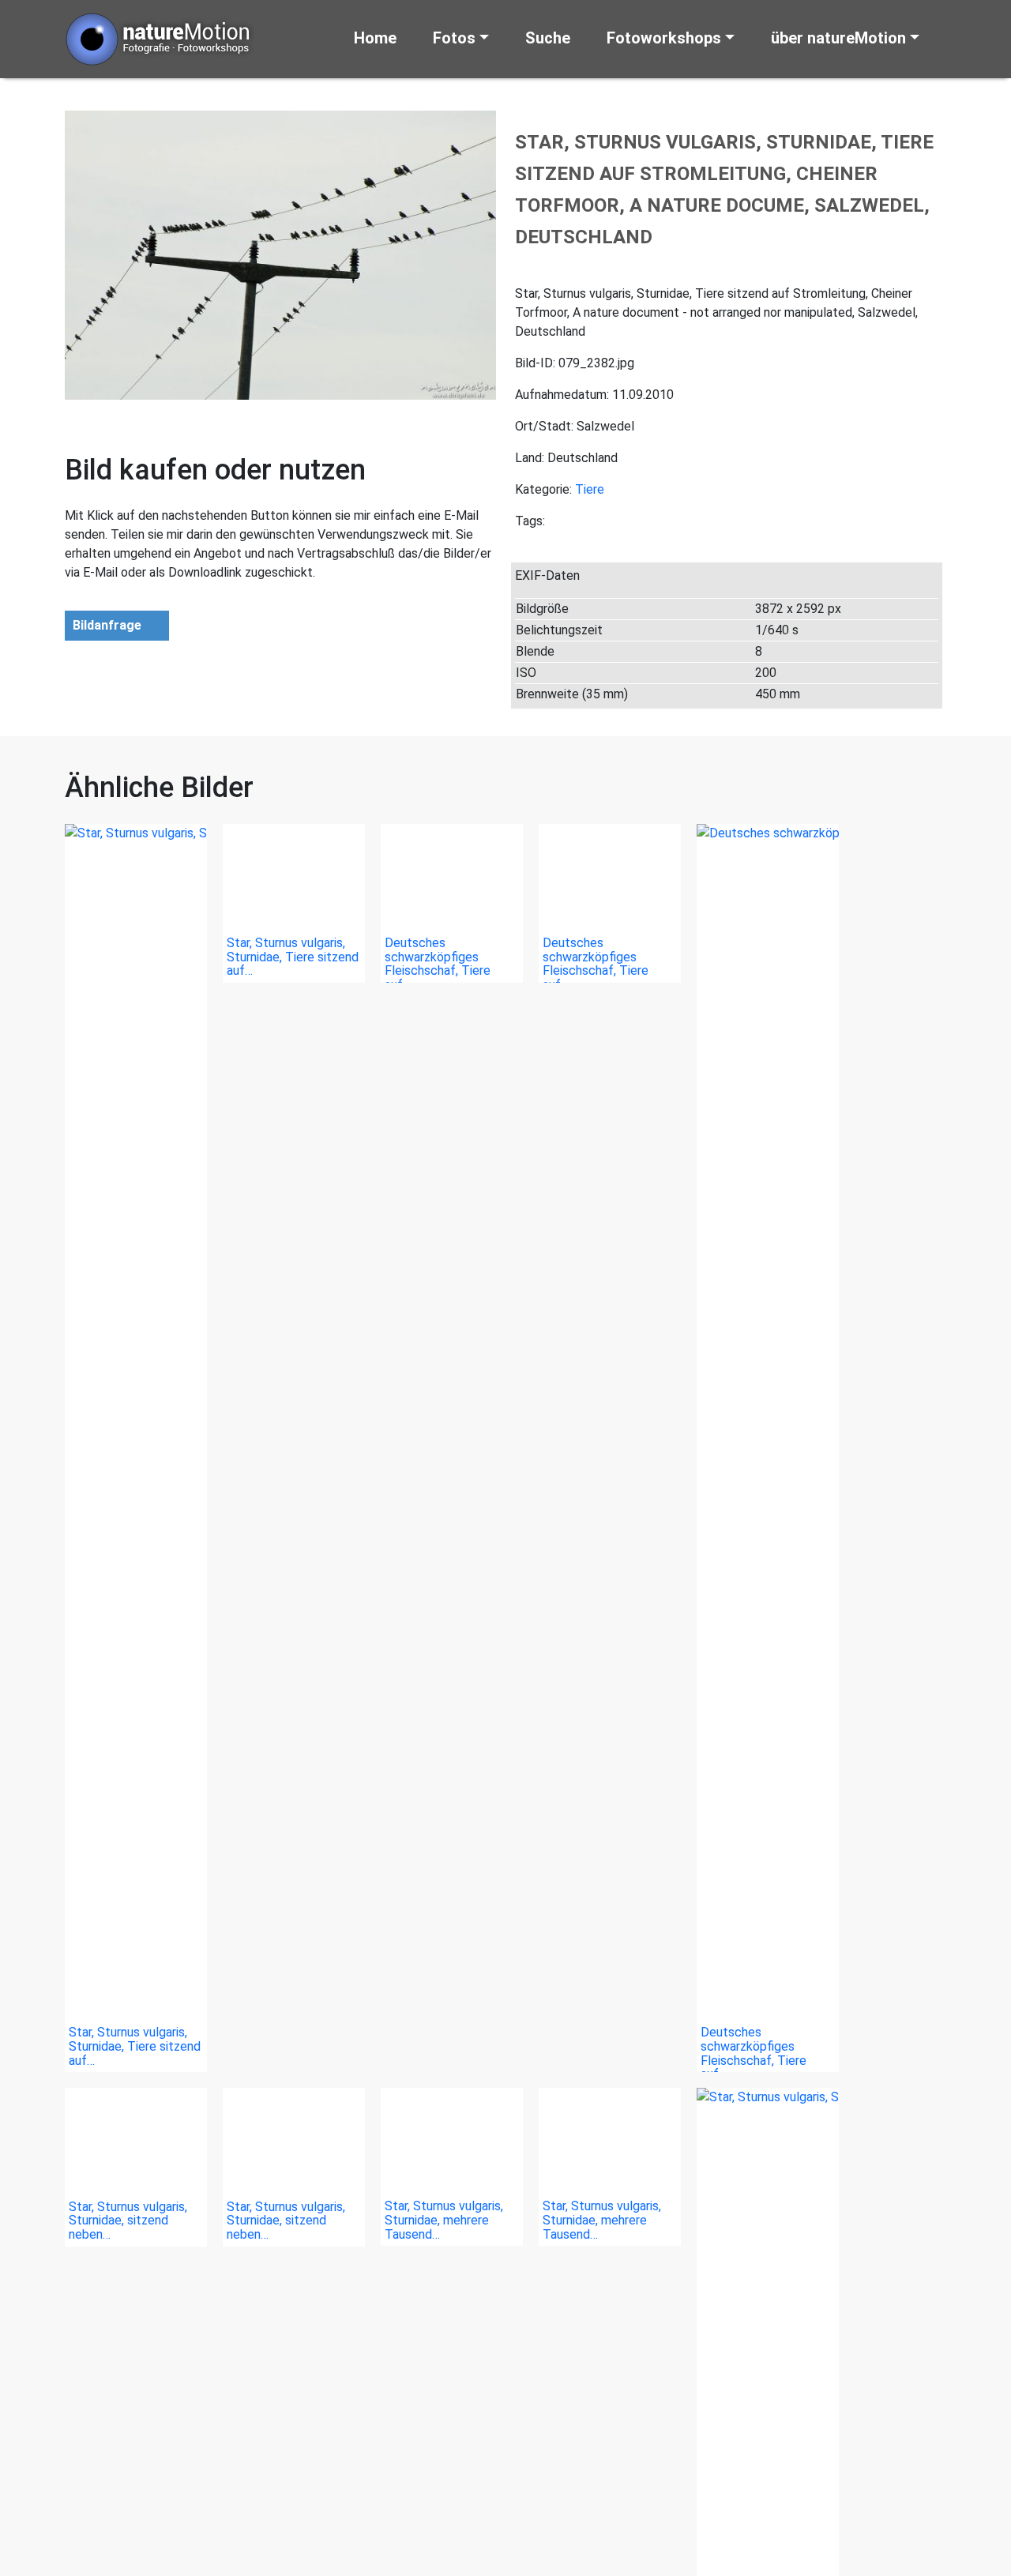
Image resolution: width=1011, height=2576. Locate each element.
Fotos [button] (454, 38)
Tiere (590, 489)
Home (375, 38)
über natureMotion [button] (838, 38)
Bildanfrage (107, 625)
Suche (548, 38)
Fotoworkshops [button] (664, 38)
